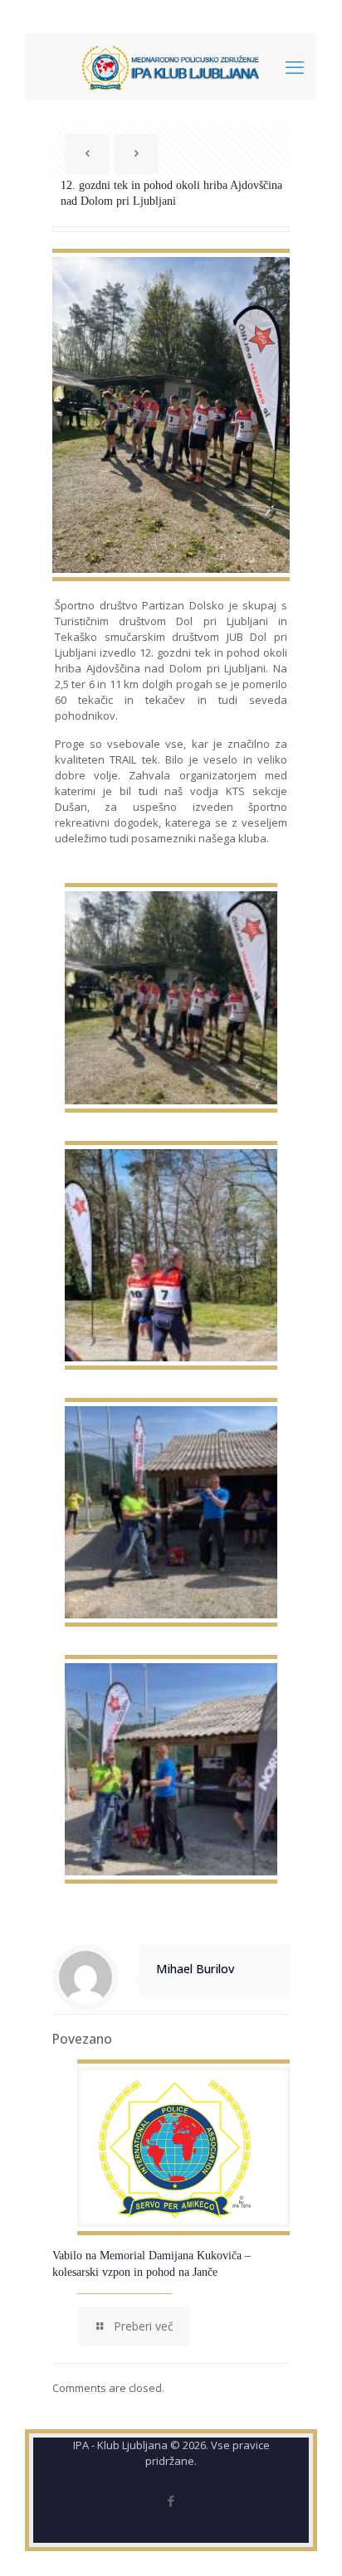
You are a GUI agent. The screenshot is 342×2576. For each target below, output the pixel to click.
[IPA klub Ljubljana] (171, 66)
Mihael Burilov (195, 1969)
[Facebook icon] (171, 2501)
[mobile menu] (295, 66)
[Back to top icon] (308, 2542)
